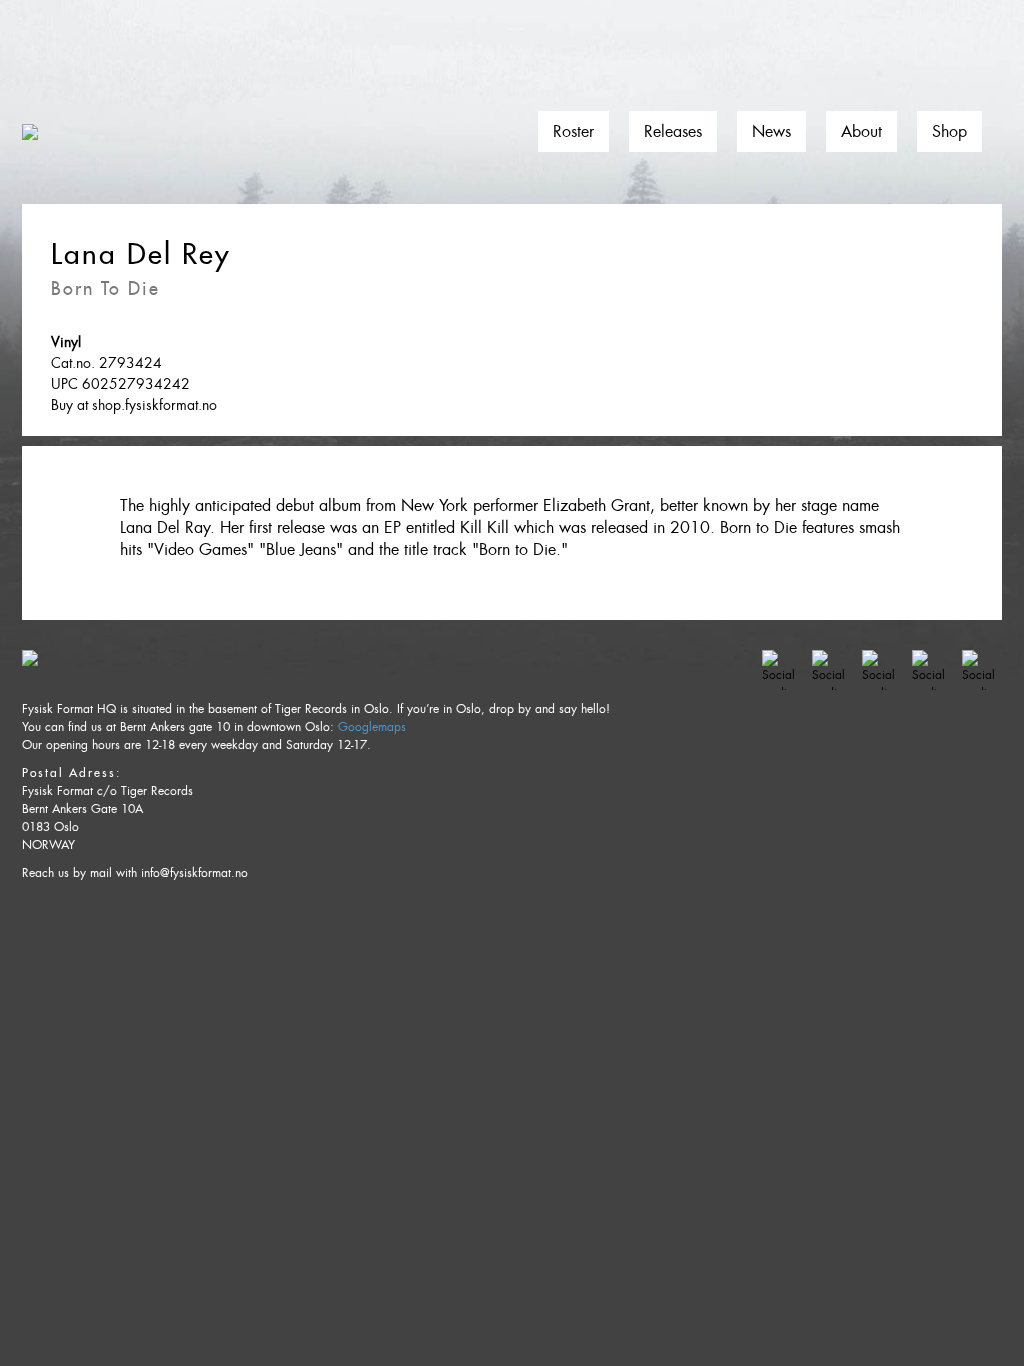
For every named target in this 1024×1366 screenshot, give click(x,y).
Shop (949, 131)
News (771, 131)
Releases (673, 131)
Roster (573, 131)
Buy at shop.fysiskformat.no (134, 405)
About (861, 131)
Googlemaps (372, 727)
